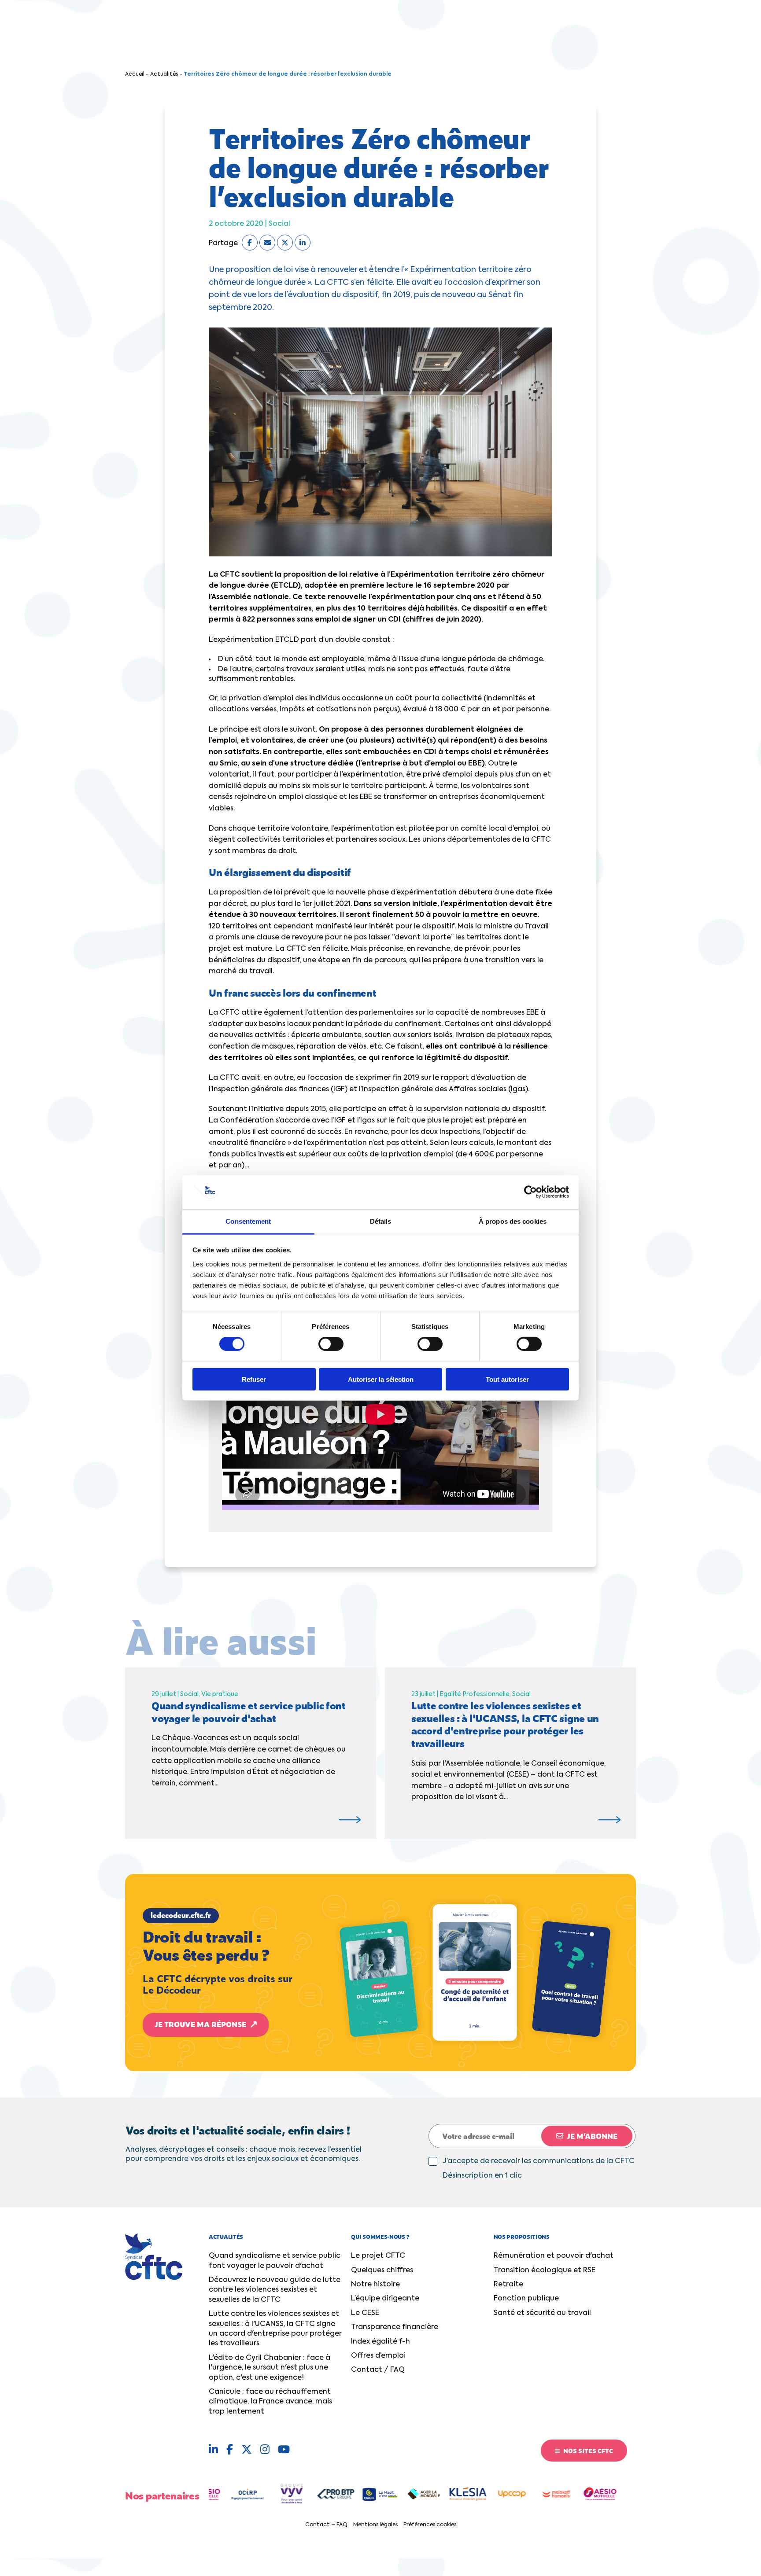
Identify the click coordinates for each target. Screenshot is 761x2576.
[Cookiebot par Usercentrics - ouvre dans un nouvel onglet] (530, 1192)
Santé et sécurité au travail (542, 2313)
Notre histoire (375, 2285)
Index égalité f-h (380, 2342)
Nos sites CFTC (587, 2451)
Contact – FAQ (326, 2525)
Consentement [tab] (248, 1221)
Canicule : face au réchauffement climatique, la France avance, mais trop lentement (270, 2402)
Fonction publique (526, 2299)
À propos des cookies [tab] (513, 1221)
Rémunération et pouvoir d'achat (554, 2256)
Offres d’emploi (378, 2356)
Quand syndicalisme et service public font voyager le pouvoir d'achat (275, 2261)
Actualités (164, 74)
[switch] (331, 1344)
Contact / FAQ (378, 2370)
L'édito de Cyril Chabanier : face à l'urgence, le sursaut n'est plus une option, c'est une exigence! (270, 2368)
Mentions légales (375, 2525)
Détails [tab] (381, 1221)
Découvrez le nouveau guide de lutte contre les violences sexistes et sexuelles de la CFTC (275, 2290)
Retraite (508, 2285)
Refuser (254, 1379)
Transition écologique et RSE (545, 2271)
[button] (380, 1972)
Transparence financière (395, 2327)
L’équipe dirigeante (385, 2299)
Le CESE (365, 2313)
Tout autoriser (507, 1379)
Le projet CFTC (378, 2256)
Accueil (135, 74)
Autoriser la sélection (381, 1379)
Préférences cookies (430, 2525)
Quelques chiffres (382, 2271)
